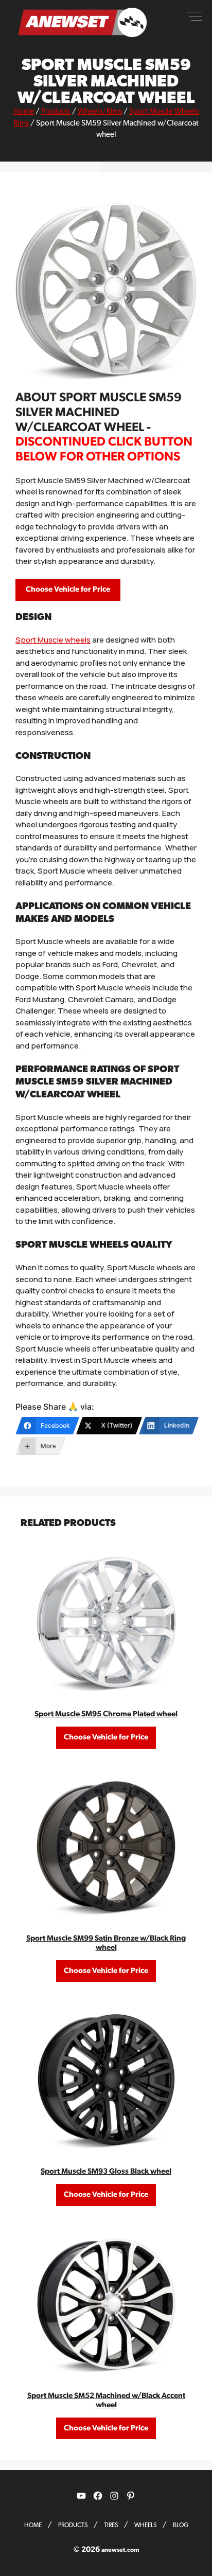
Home (24, 111)
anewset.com (120, 2550)
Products (56, 111)
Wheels (145, 2525)
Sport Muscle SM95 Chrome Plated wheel (106, 1714)
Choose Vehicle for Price (68, 589)
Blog (181, 2525)
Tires (111, 2525)
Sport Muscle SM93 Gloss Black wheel (106, 2171)
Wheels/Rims (100, 111)
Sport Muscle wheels (53, 640)
